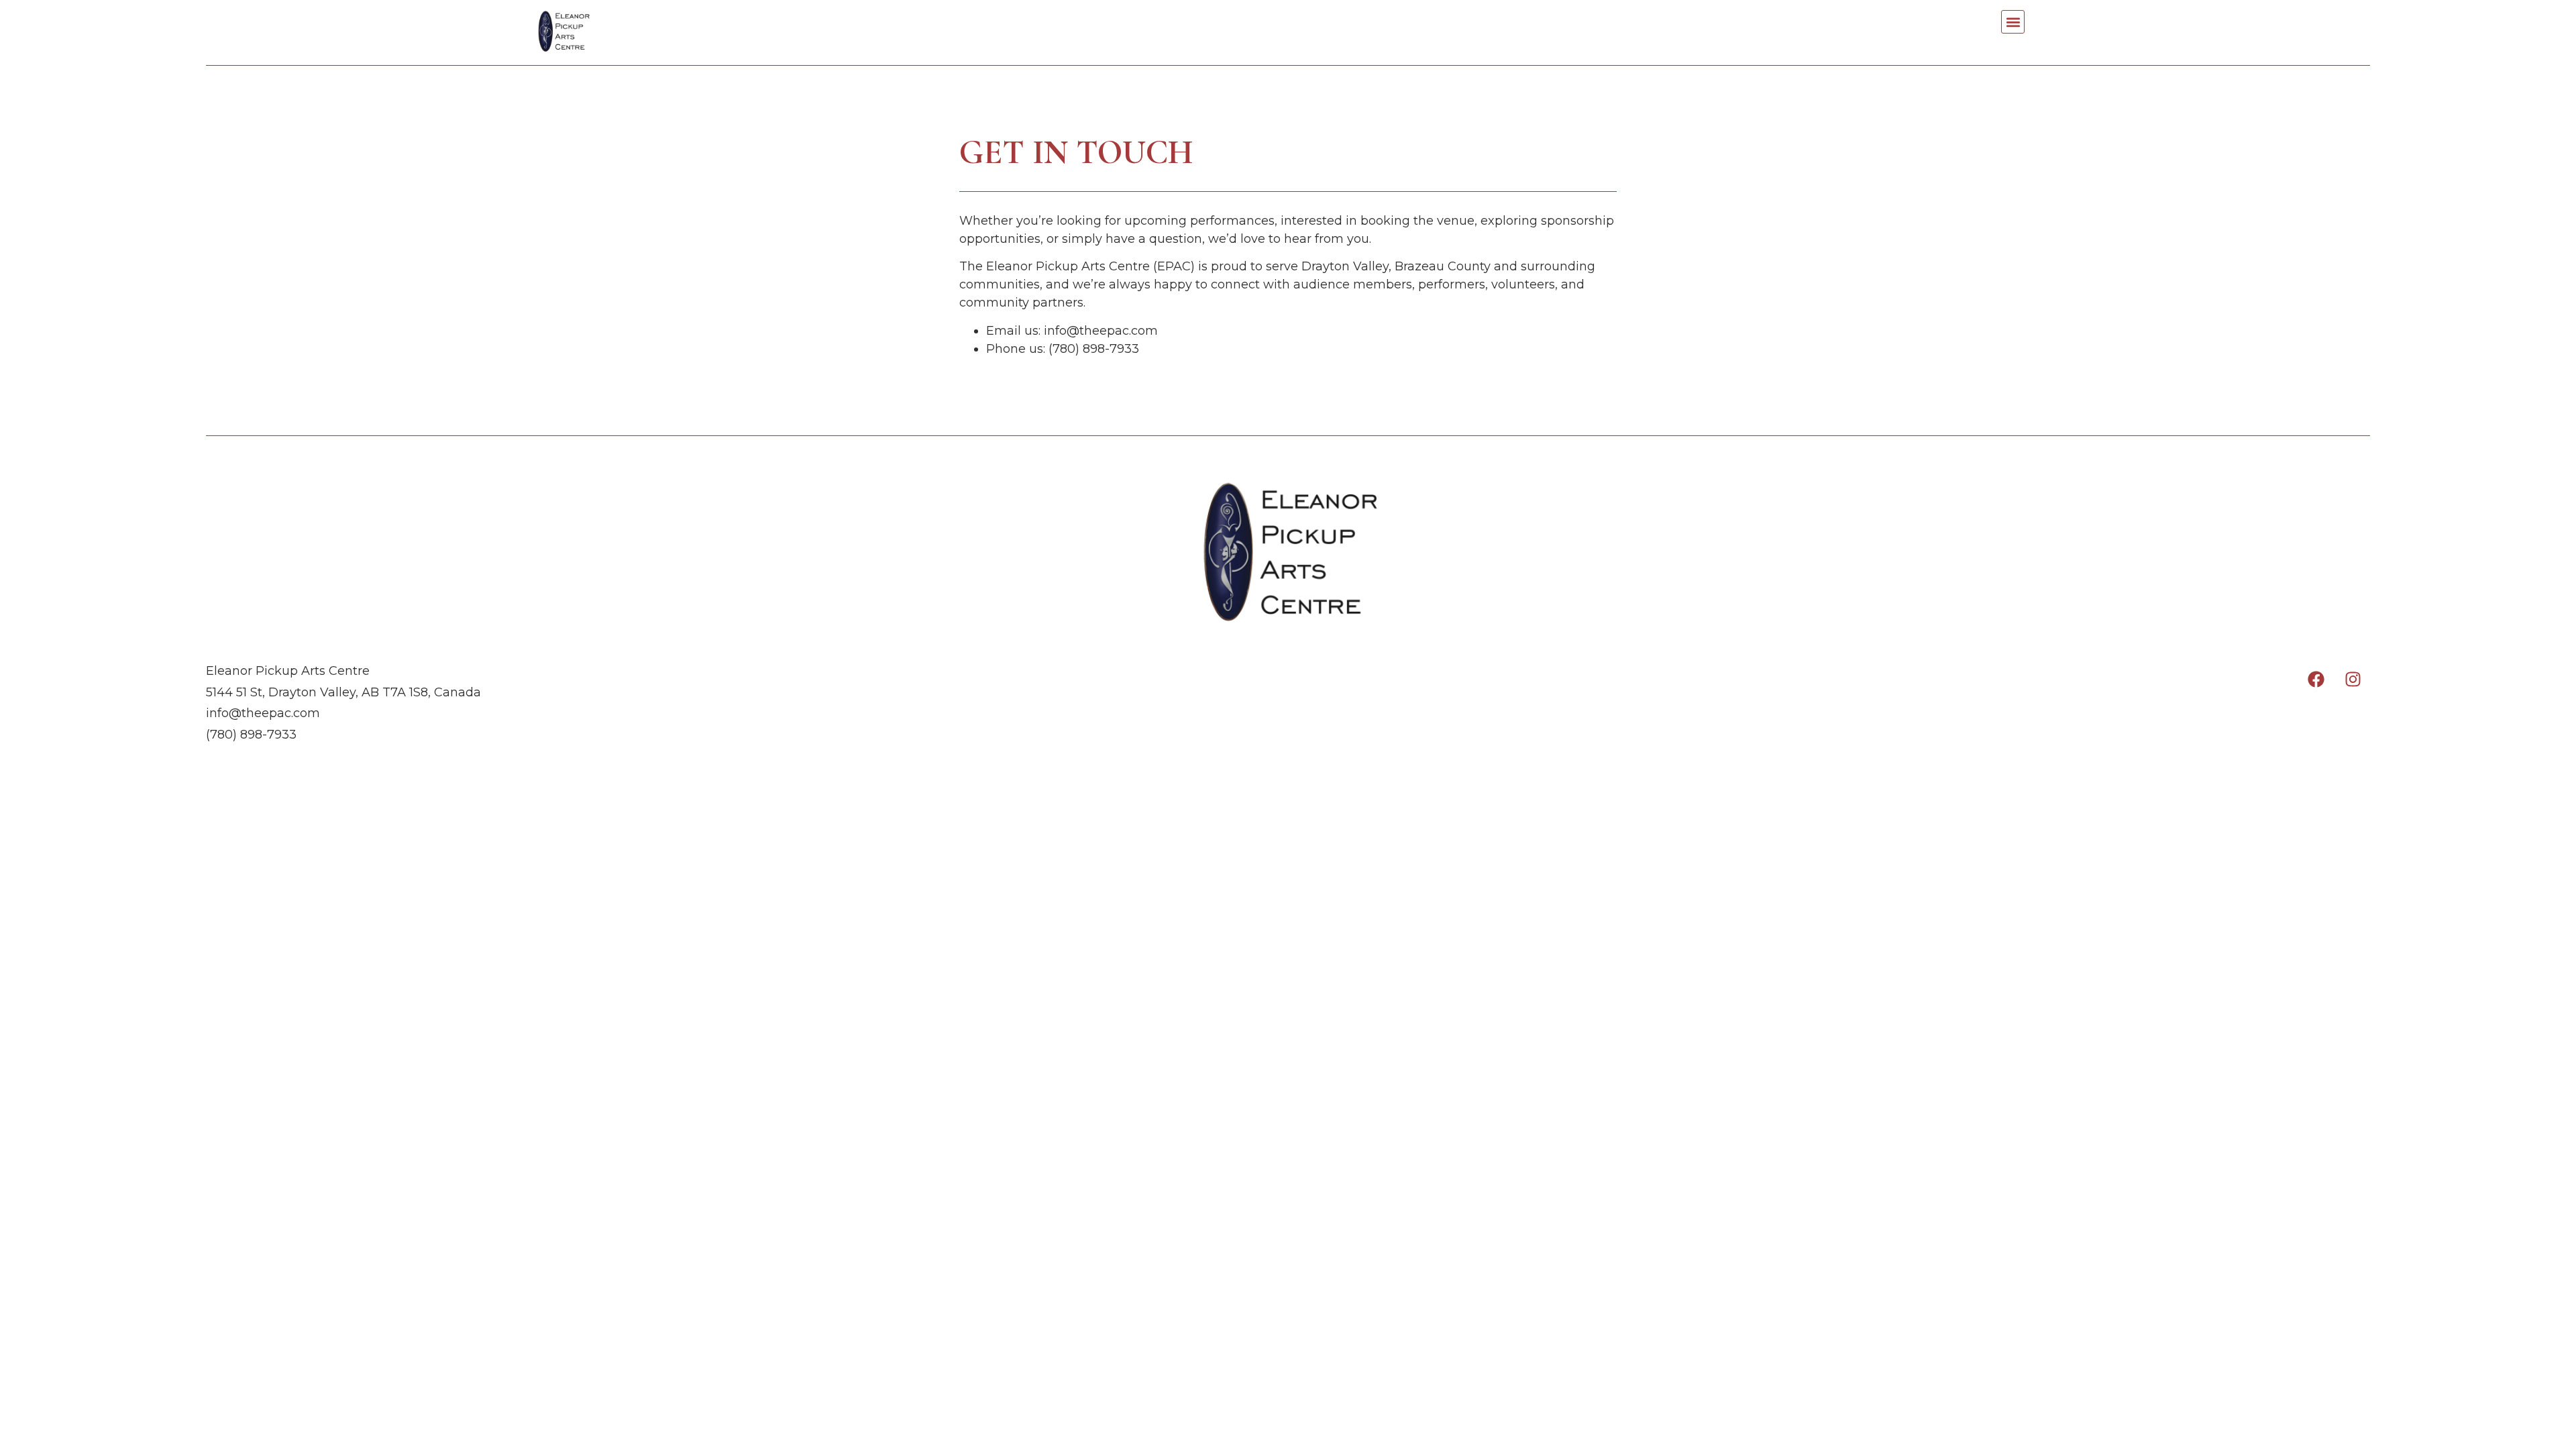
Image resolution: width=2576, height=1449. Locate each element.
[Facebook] (2316, 679)
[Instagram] (2353, 679)
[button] (2013, 22)
